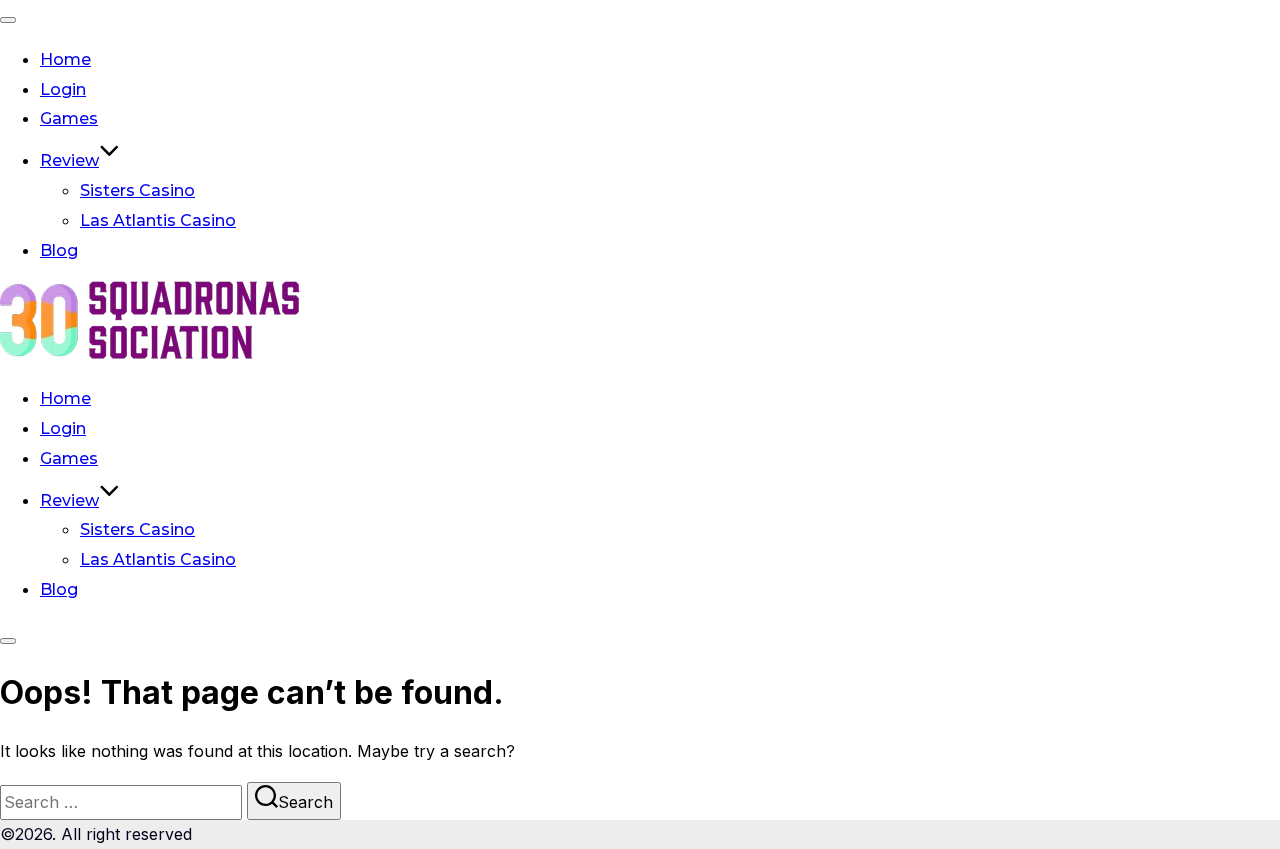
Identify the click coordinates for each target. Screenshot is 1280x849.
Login (63, 89)
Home (65, 59)
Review (69, 160)
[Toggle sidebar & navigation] (8, 641)
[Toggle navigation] (8, 20)
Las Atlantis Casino (158, 220)
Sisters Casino (137, 190)
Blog (59, 250)
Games (69, 118)
